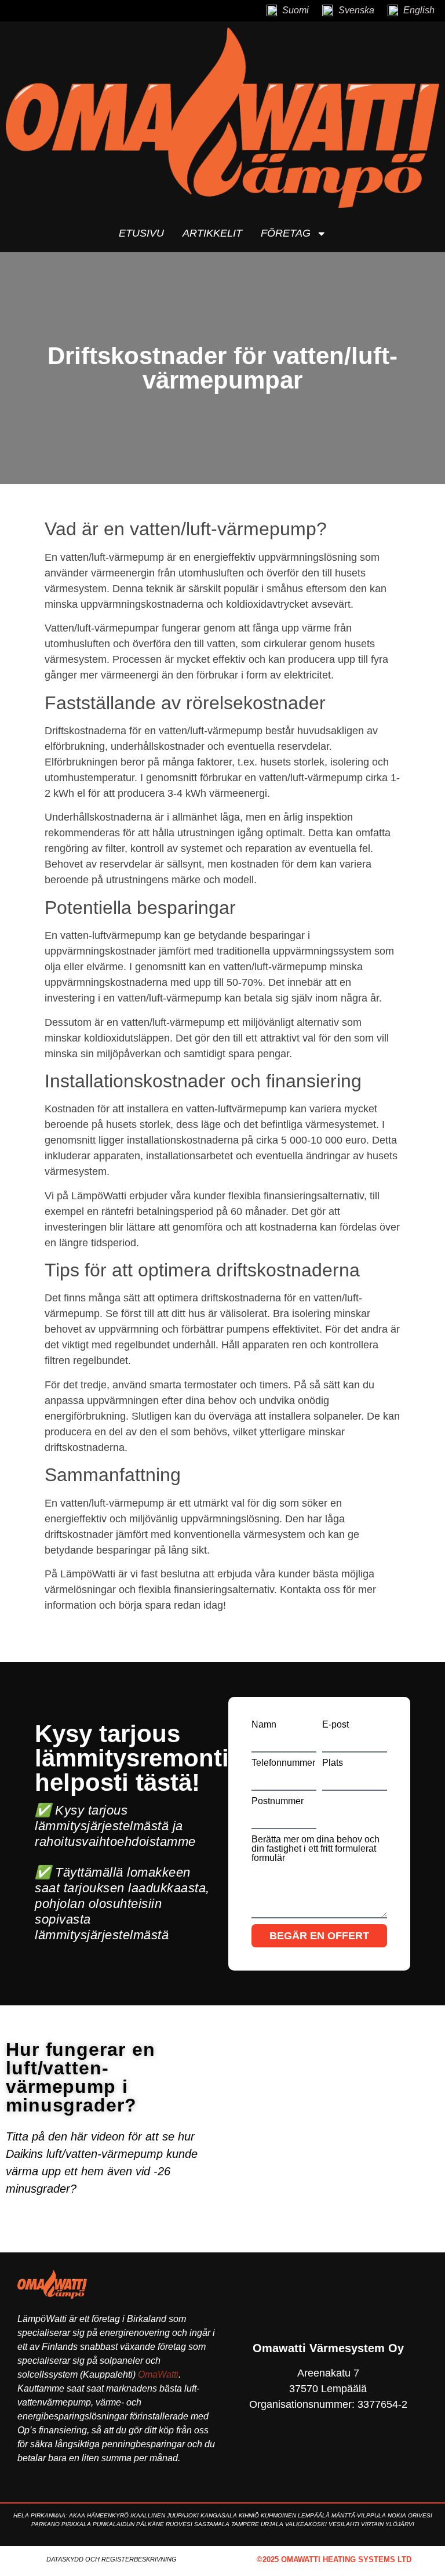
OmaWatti (158, 2374)
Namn (264, 1725)
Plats (333, 1763)
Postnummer (278, 1801)
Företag (286, 233)
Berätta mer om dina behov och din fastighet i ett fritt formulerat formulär (315, 1849)
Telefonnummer (283, 1763)
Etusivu (141, 233)
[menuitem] (287, 11)
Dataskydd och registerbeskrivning (112, 2559)
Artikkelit (212, 233)
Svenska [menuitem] (356, 10)
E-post (335, 1725)
